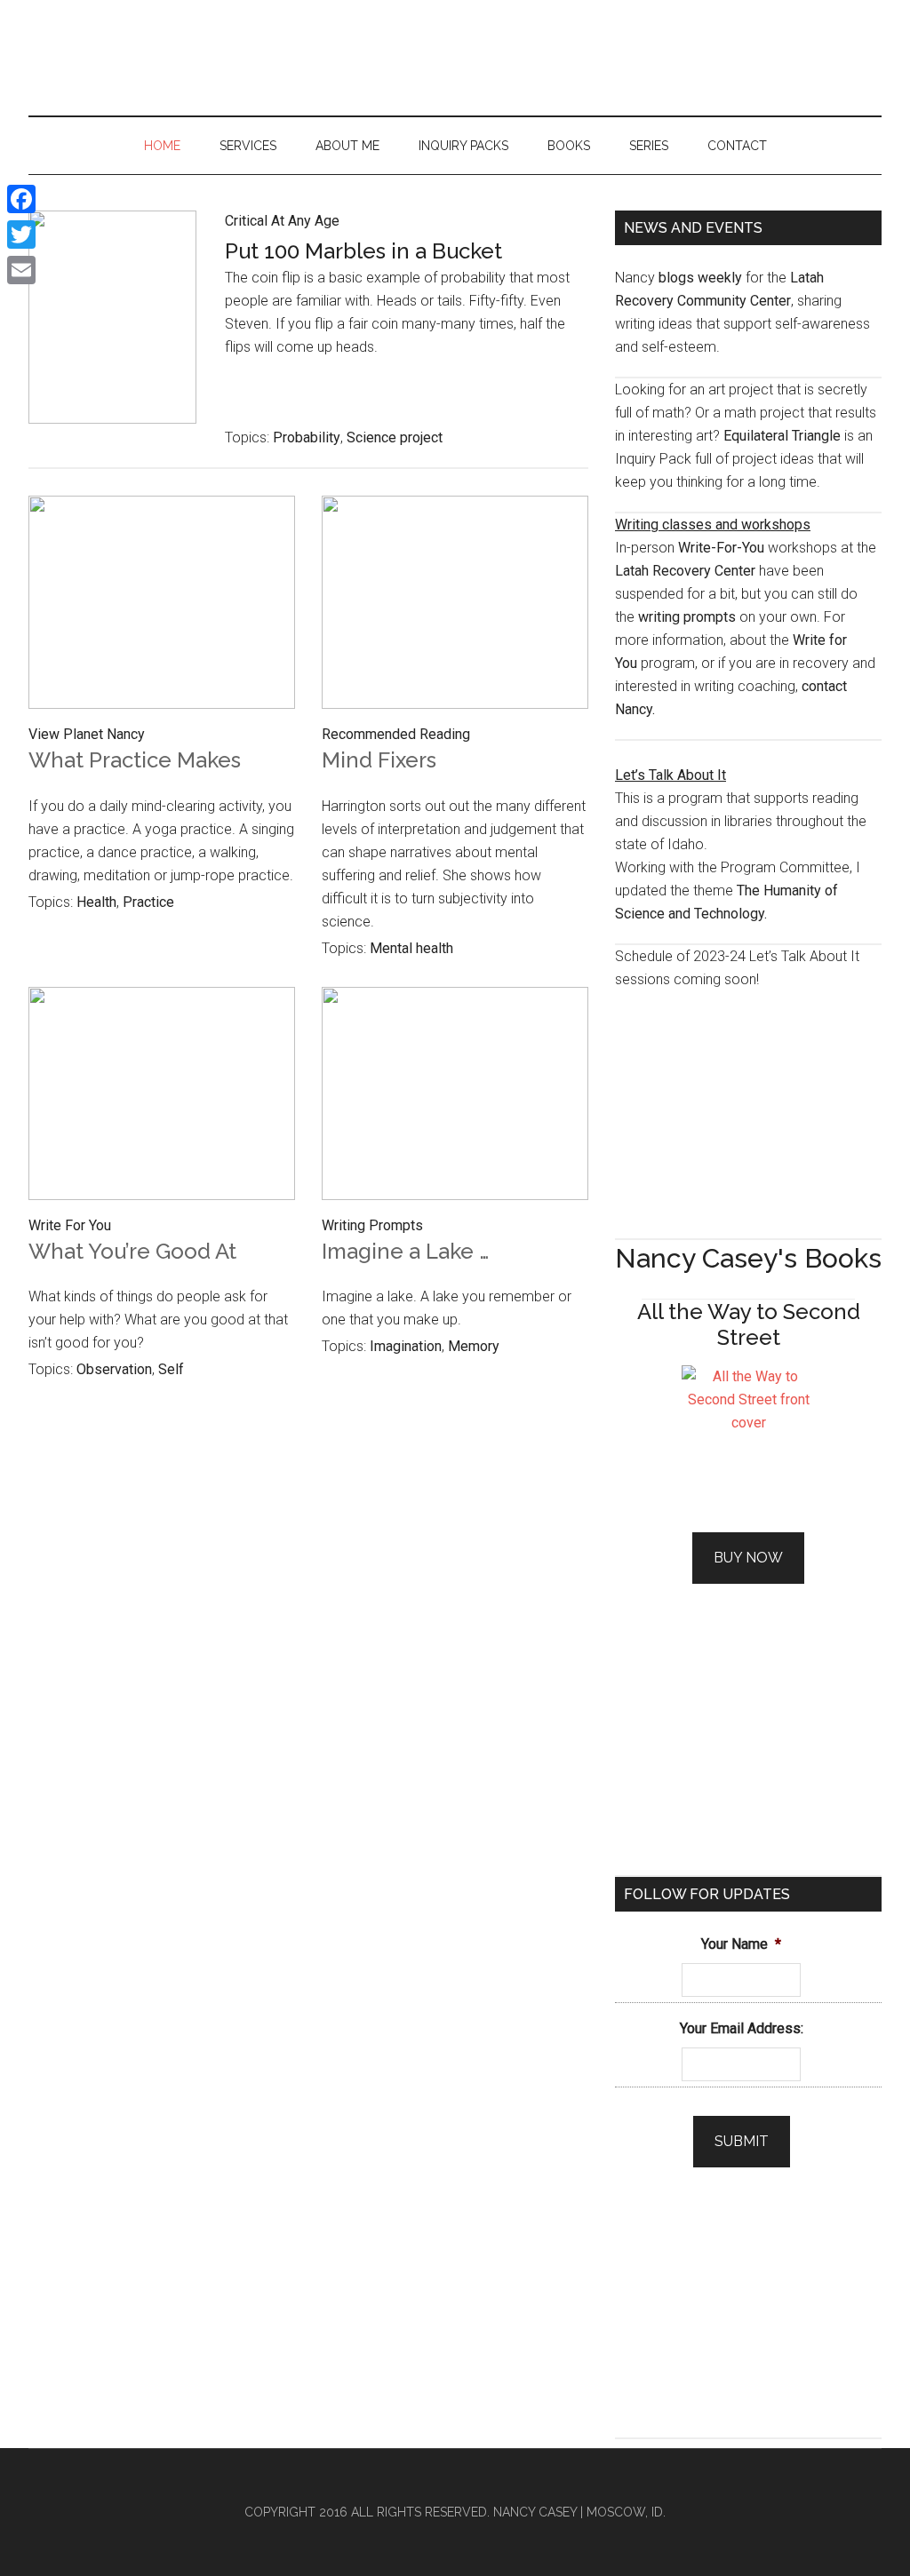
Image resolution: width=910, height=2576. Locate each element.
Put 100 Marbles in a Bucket (363, 251)
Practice (148, 902)
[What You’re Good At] (162, 1097)
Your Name (741, 1944)
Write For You (70, 1225)
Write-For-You (721, 548)
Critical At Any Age (282, 221)
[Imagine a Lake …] (455, 1097)
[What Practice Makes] (162, 606)
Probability (307, 437)
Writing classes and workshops (713, 525)
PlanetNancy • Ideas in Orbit (455, 58)
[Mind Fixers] (455, 606)
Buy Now (748, 1558)
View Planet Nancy (87, 734)
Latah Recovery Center (685, 571)
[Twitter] (21, 235)
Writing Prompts (372, 1225)
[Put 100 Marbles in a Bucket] (112, 299)
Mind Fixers (379, 760)
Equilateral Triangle (782, 436)
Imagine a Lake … (405, 1251)
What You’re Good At (132, 1251)
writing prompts (687, 617)
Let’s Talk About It (671, 775)
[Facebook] (21, 199)
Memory (474, 1346)
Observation (114, 1369)
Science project (395, 437)
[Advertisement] (748, 1102)
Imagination (406, 1346)
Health (96, 902)
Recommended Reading (396, 734)
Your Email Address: (742, 2028)
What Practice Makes (135, 760)
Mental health (411, 948)
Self (171, 1369)
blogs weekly (700, 278)
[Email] (21, 270)
